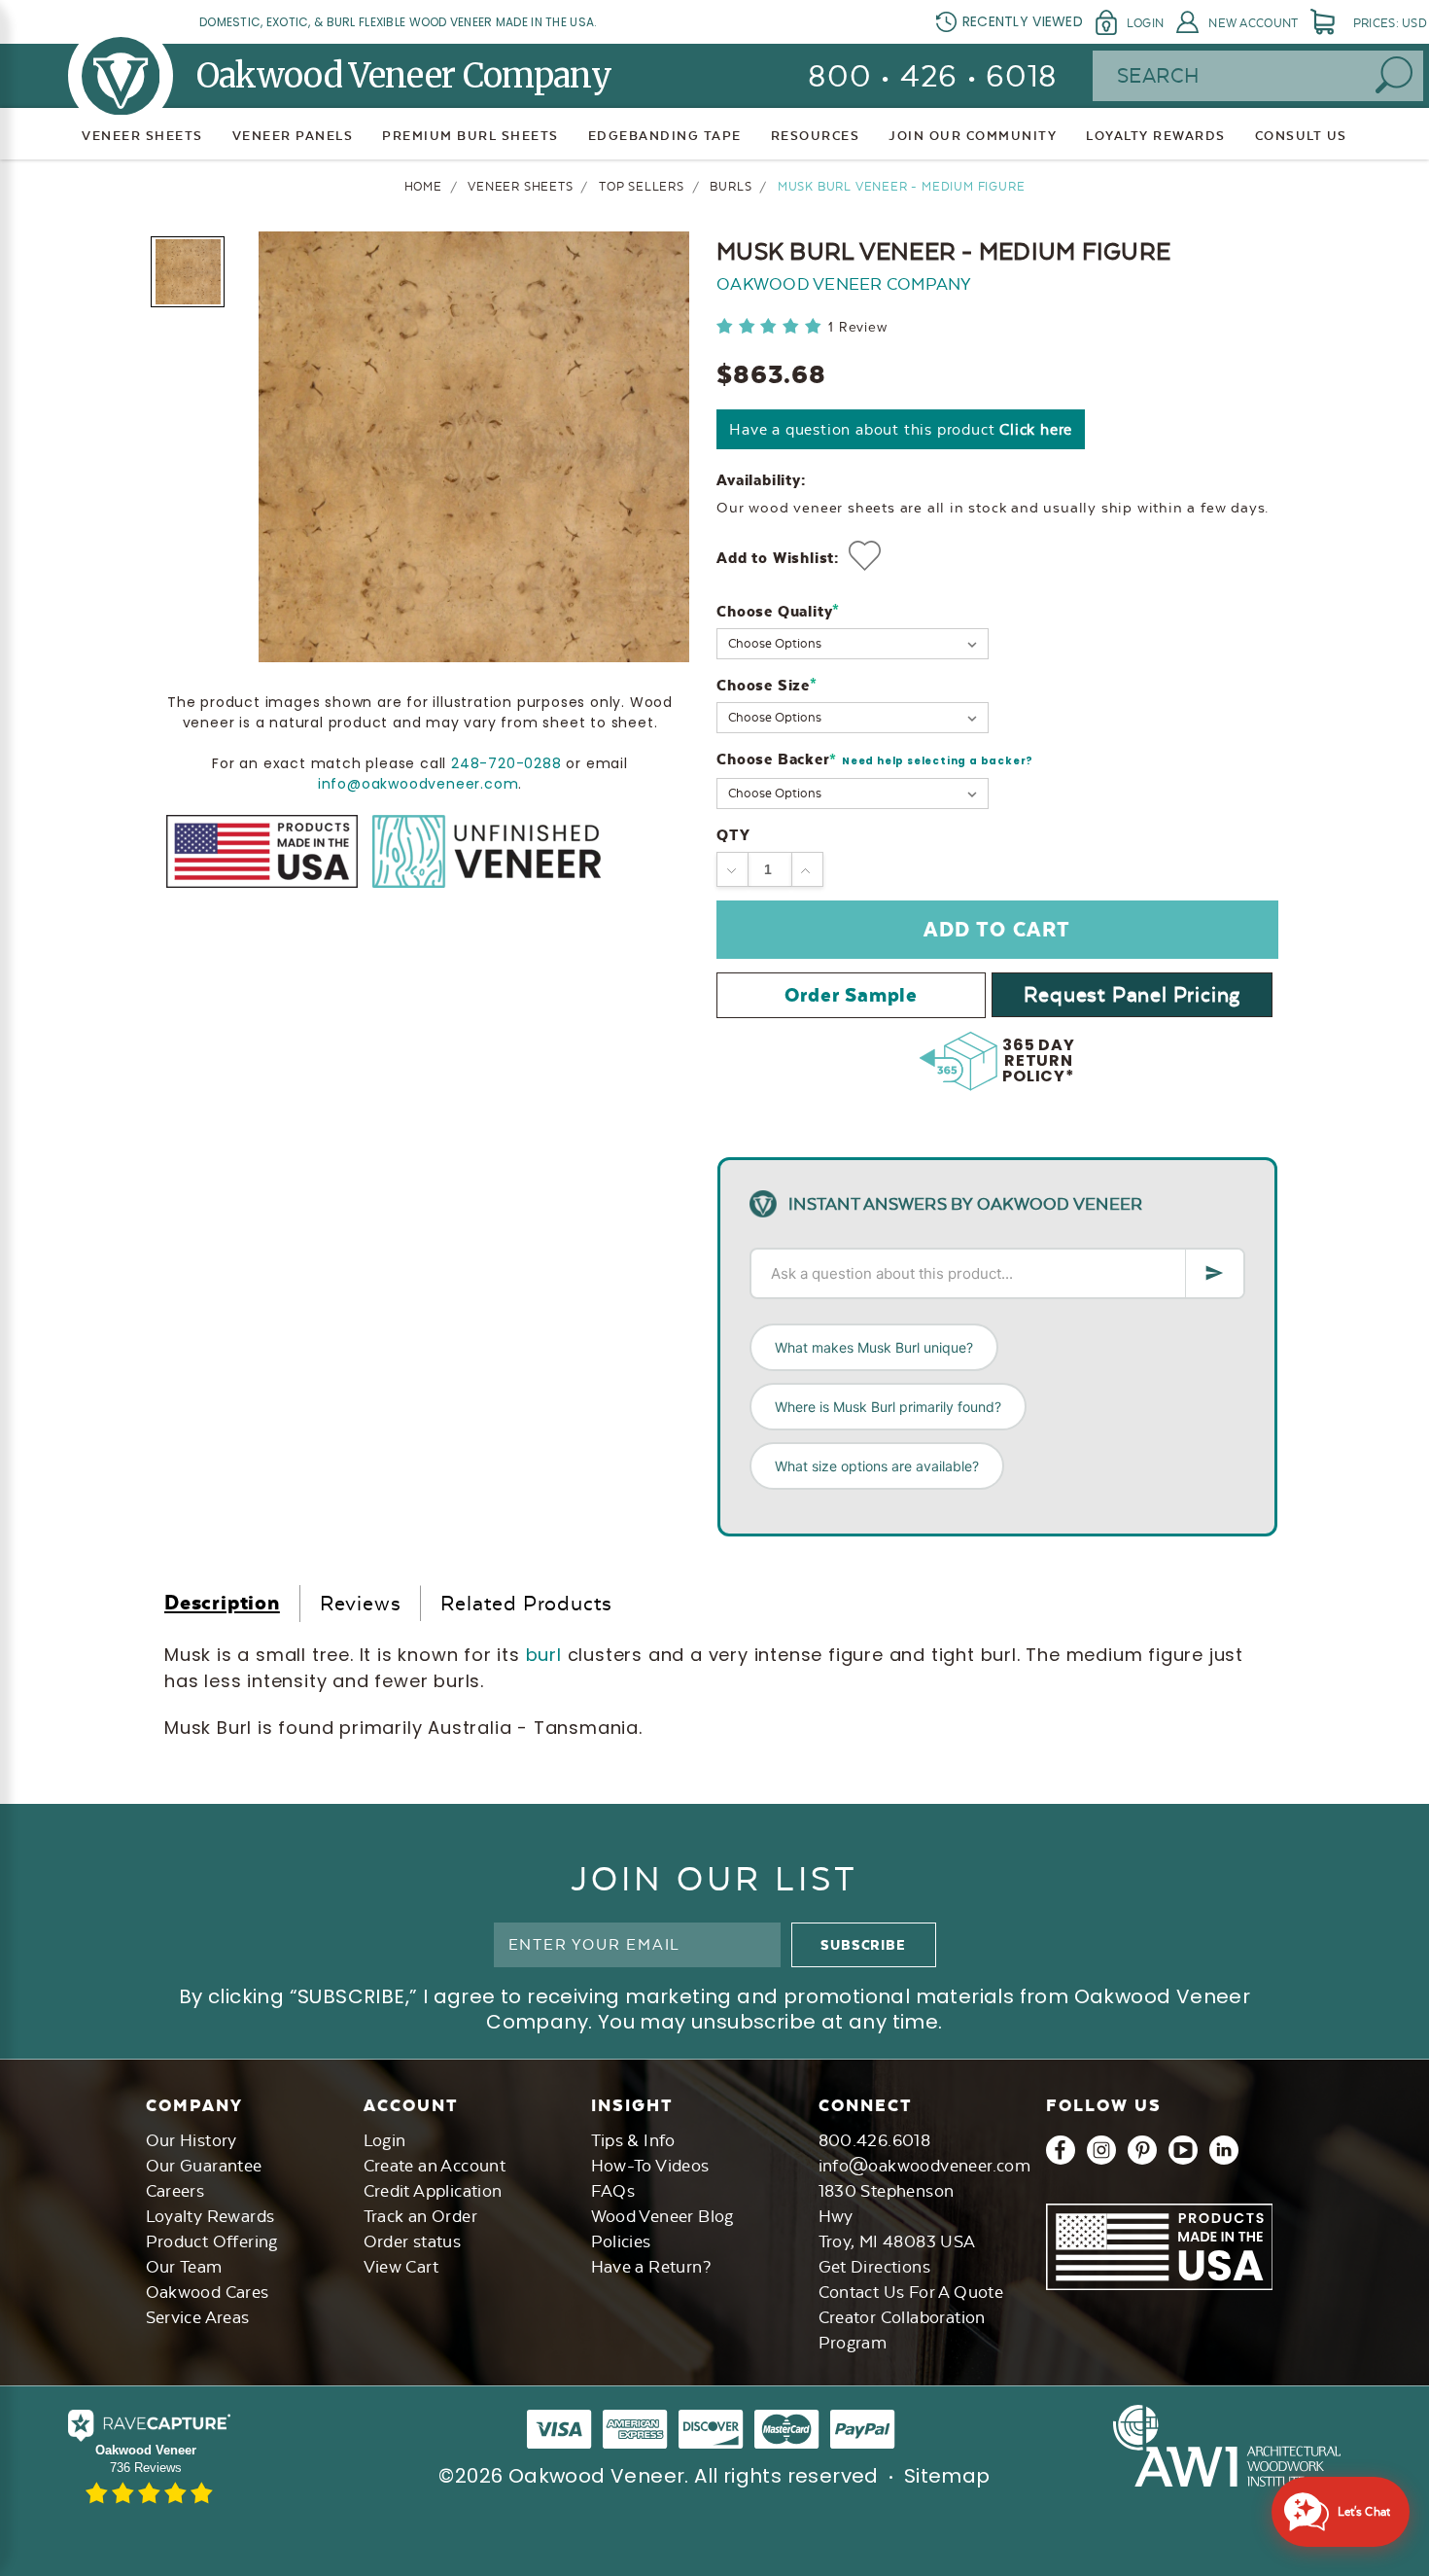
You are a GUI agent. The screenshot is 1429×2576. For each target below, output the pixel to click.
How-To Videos (650, 2166)
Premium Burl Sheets (471, 136)
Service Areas (198, 2317)
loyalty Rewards (1156, 136)
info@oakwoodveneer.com (418, 783)
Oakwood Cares (208, 2292)
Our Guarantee (204, 2166)
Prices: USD (1390, 23)
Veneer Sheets (142, 136)
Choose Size (767, 685)
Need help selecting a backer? (938, 761)
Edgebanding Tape (665, 136)
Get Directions (875, 2267)
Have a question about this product (901, 429)
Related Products (526, 1603)
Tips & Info (633, 2140)
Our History (192, 2140)
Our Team (184, 2267)
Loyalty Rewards (210, 2216)
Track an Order (421, 2216)
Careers (175, 2191)
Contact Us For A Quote (911, 2292)
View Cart (401, 2267)
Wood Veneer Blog (662, 2216)
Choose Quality (778, 611)
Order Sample (851, 995)
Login (1145, 23)
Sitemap (947, 2476)
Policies (621, 2241)
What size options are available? (877, 1466)
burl (547, 1655)
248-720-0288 (506, 762)
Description (222, 1602)
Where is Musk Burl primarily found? (888, 1407)
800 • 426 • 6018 (933, 76)
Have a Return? (651, 2267)
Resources (816, 136)
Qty (733, 835)
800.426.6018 (875, 2140)
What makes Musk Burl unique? (874, 1347)
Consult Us (1301, 136)
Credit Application (433, 2191)
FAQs (613, 2191)
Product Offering (212, 2241)
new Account (1253, 23)
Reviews (361, 1603)
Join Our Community (973, 136)
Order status (413, 2241)
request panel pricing (1132, 994)
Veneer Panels (293, 136)
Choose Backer (875, 760)
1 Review (857, 327)
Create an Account (435, 2166)
